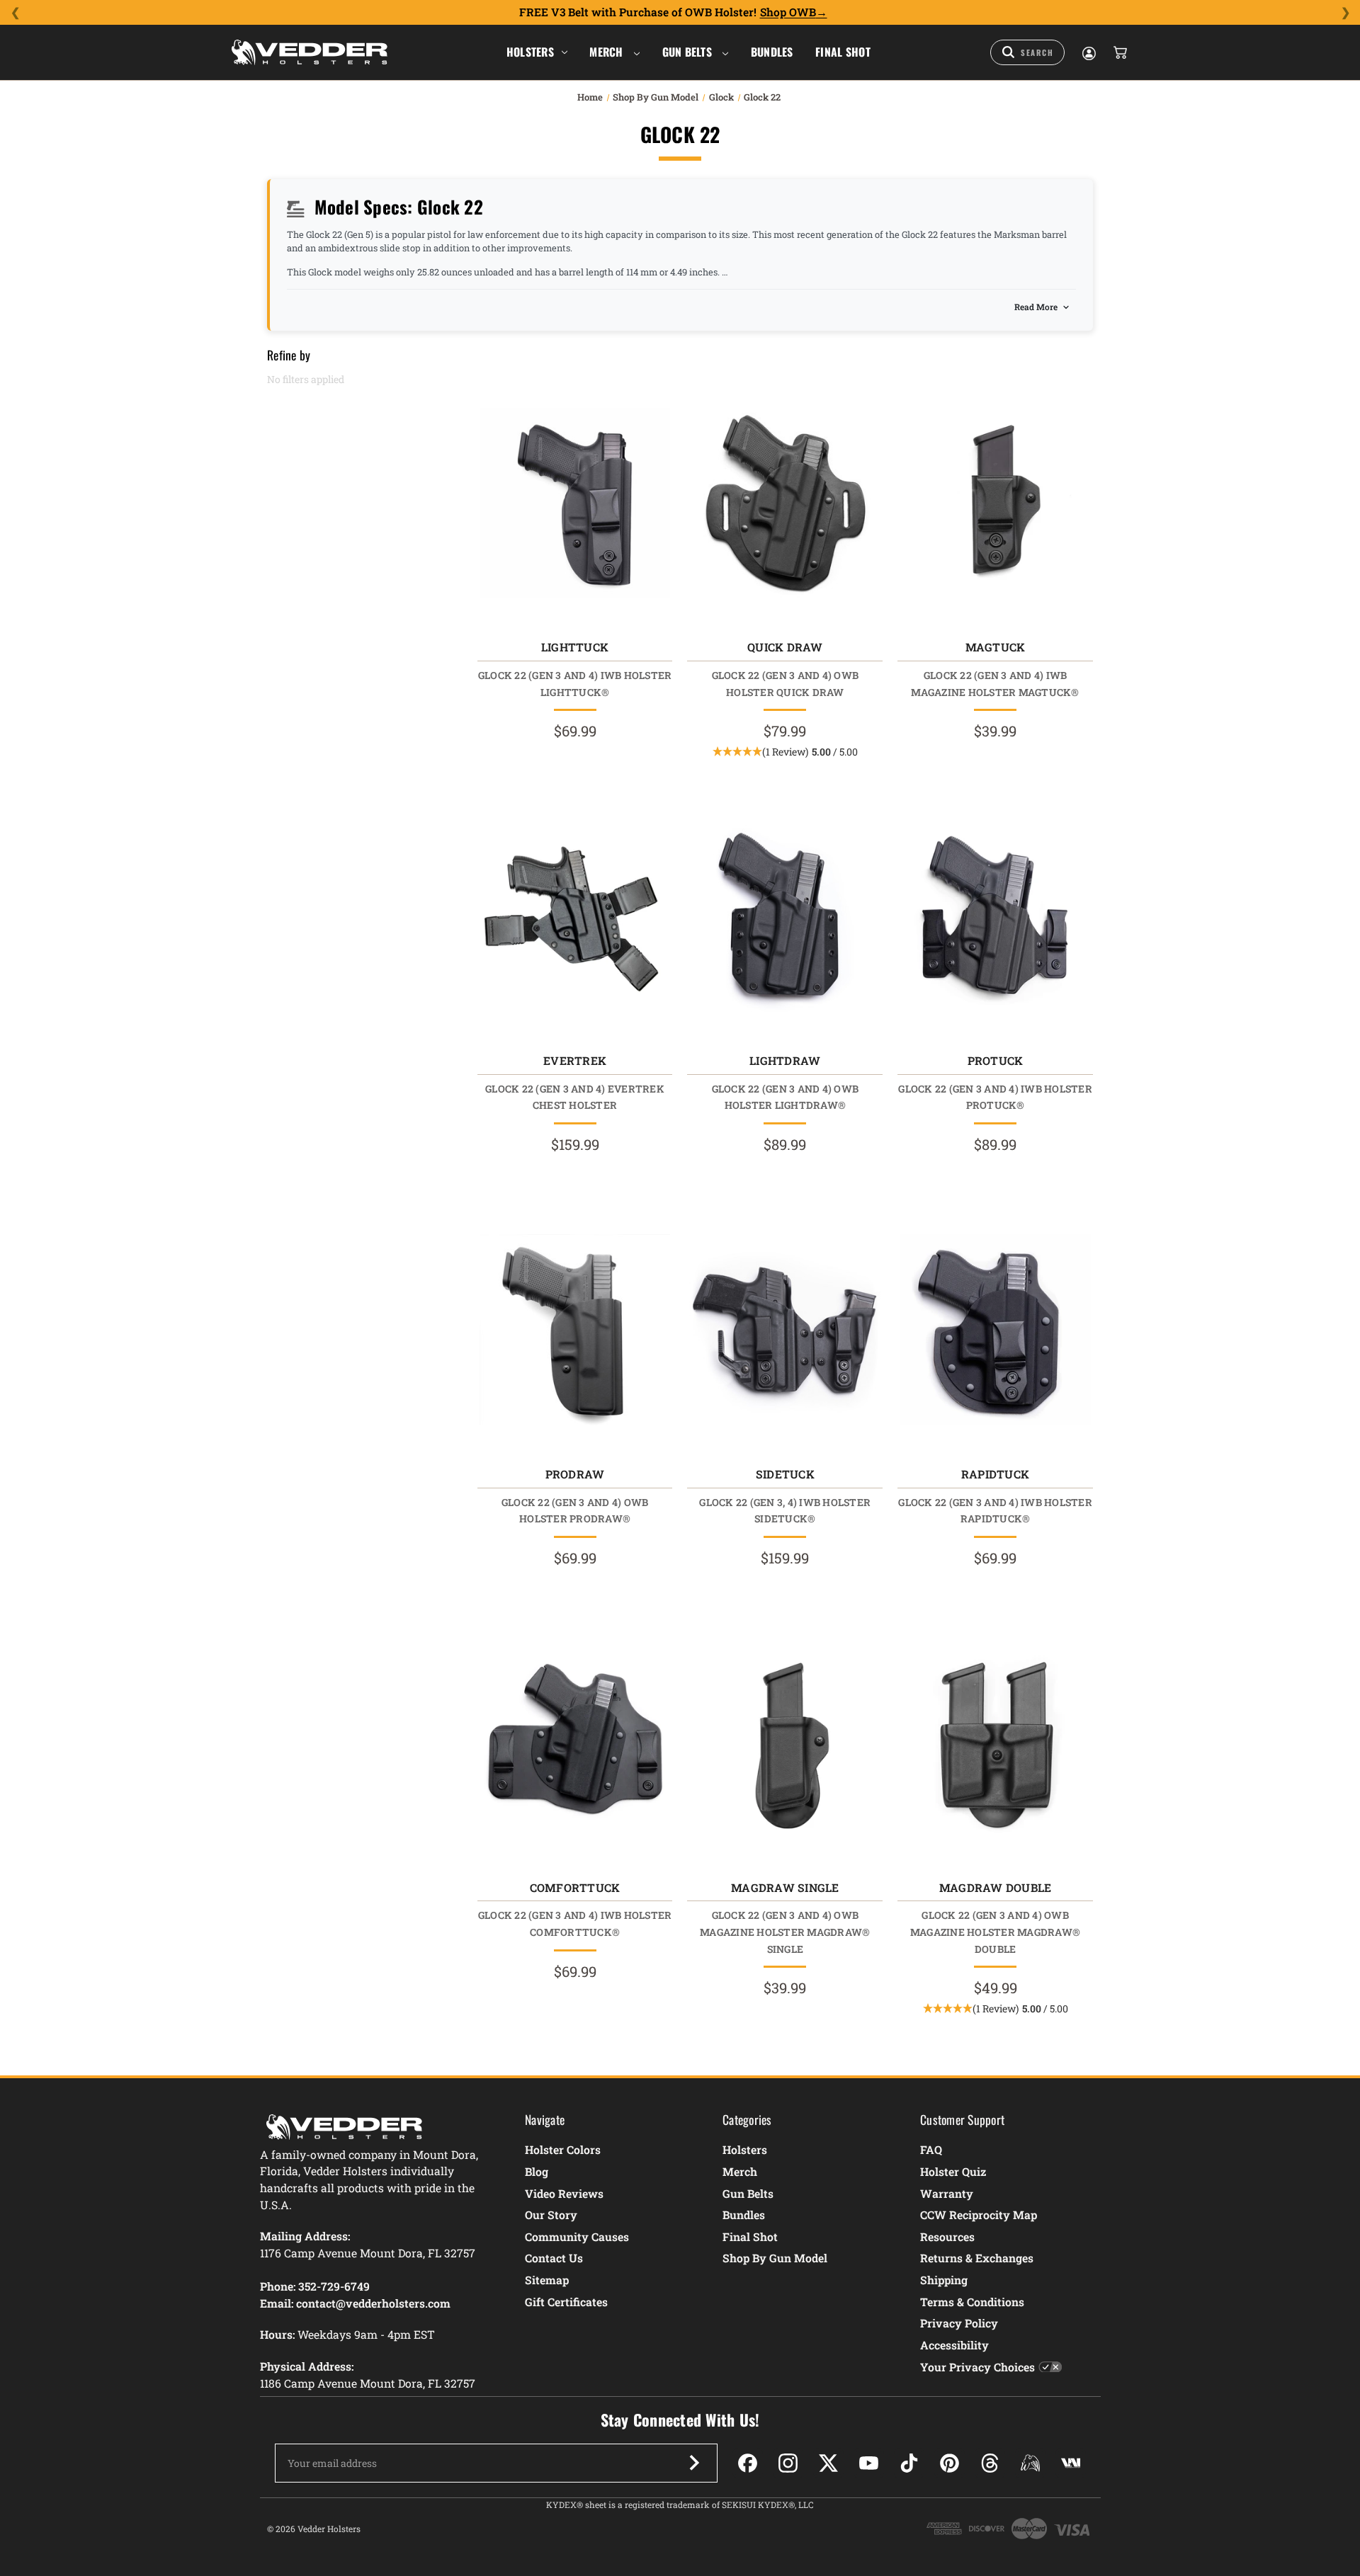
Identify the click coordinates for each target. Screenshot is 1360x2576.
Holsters (530, 52)
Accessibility (954, 2345)
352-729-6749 (334, 2286)
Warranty (947, 2193)
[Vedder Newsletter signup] (694, 2463)
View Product (575, 507)
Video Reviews (564, 2193)
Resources (947, 2236)
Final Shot (843, 52)
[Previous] (15, 13)
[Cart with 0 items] (1119, 52)
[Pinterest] (950, 2463)
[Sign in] (1088, 52)
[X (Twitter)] (828, 2463)
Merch (608, 52)
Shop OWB (788, 12)
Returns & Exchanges (977, 2258)
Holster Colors (563, 2149)
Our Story (551, 2215)
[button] (785, 752)
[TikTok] (909, 2463)
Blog (537, 2171)
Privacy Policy (959, 2323)
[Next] (1345, 13)
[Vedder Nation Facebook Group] (1071, 2463)
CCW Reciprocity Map (979, 2215)
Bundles (772, 52)
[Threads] (990, 2463)
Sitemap (547, 2280)
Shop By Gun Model (775, 2258)
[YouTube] (869, 2463)
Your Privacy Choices (977, 2367)
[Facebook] (748, 2463)
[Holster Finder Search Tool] (1027, 52)
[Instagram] (788, 2463)
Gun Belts (689, 52)
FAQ (931, 2149)
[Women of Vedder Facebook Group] (1030, 2463)
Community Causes (577, 2236)
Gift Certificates (566, 2302)
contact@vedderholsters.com (373, 2303)
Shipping (944, 2280)
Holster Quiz (953, 2171)
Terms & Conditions (972, 2302)
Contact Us (554, 2258)
